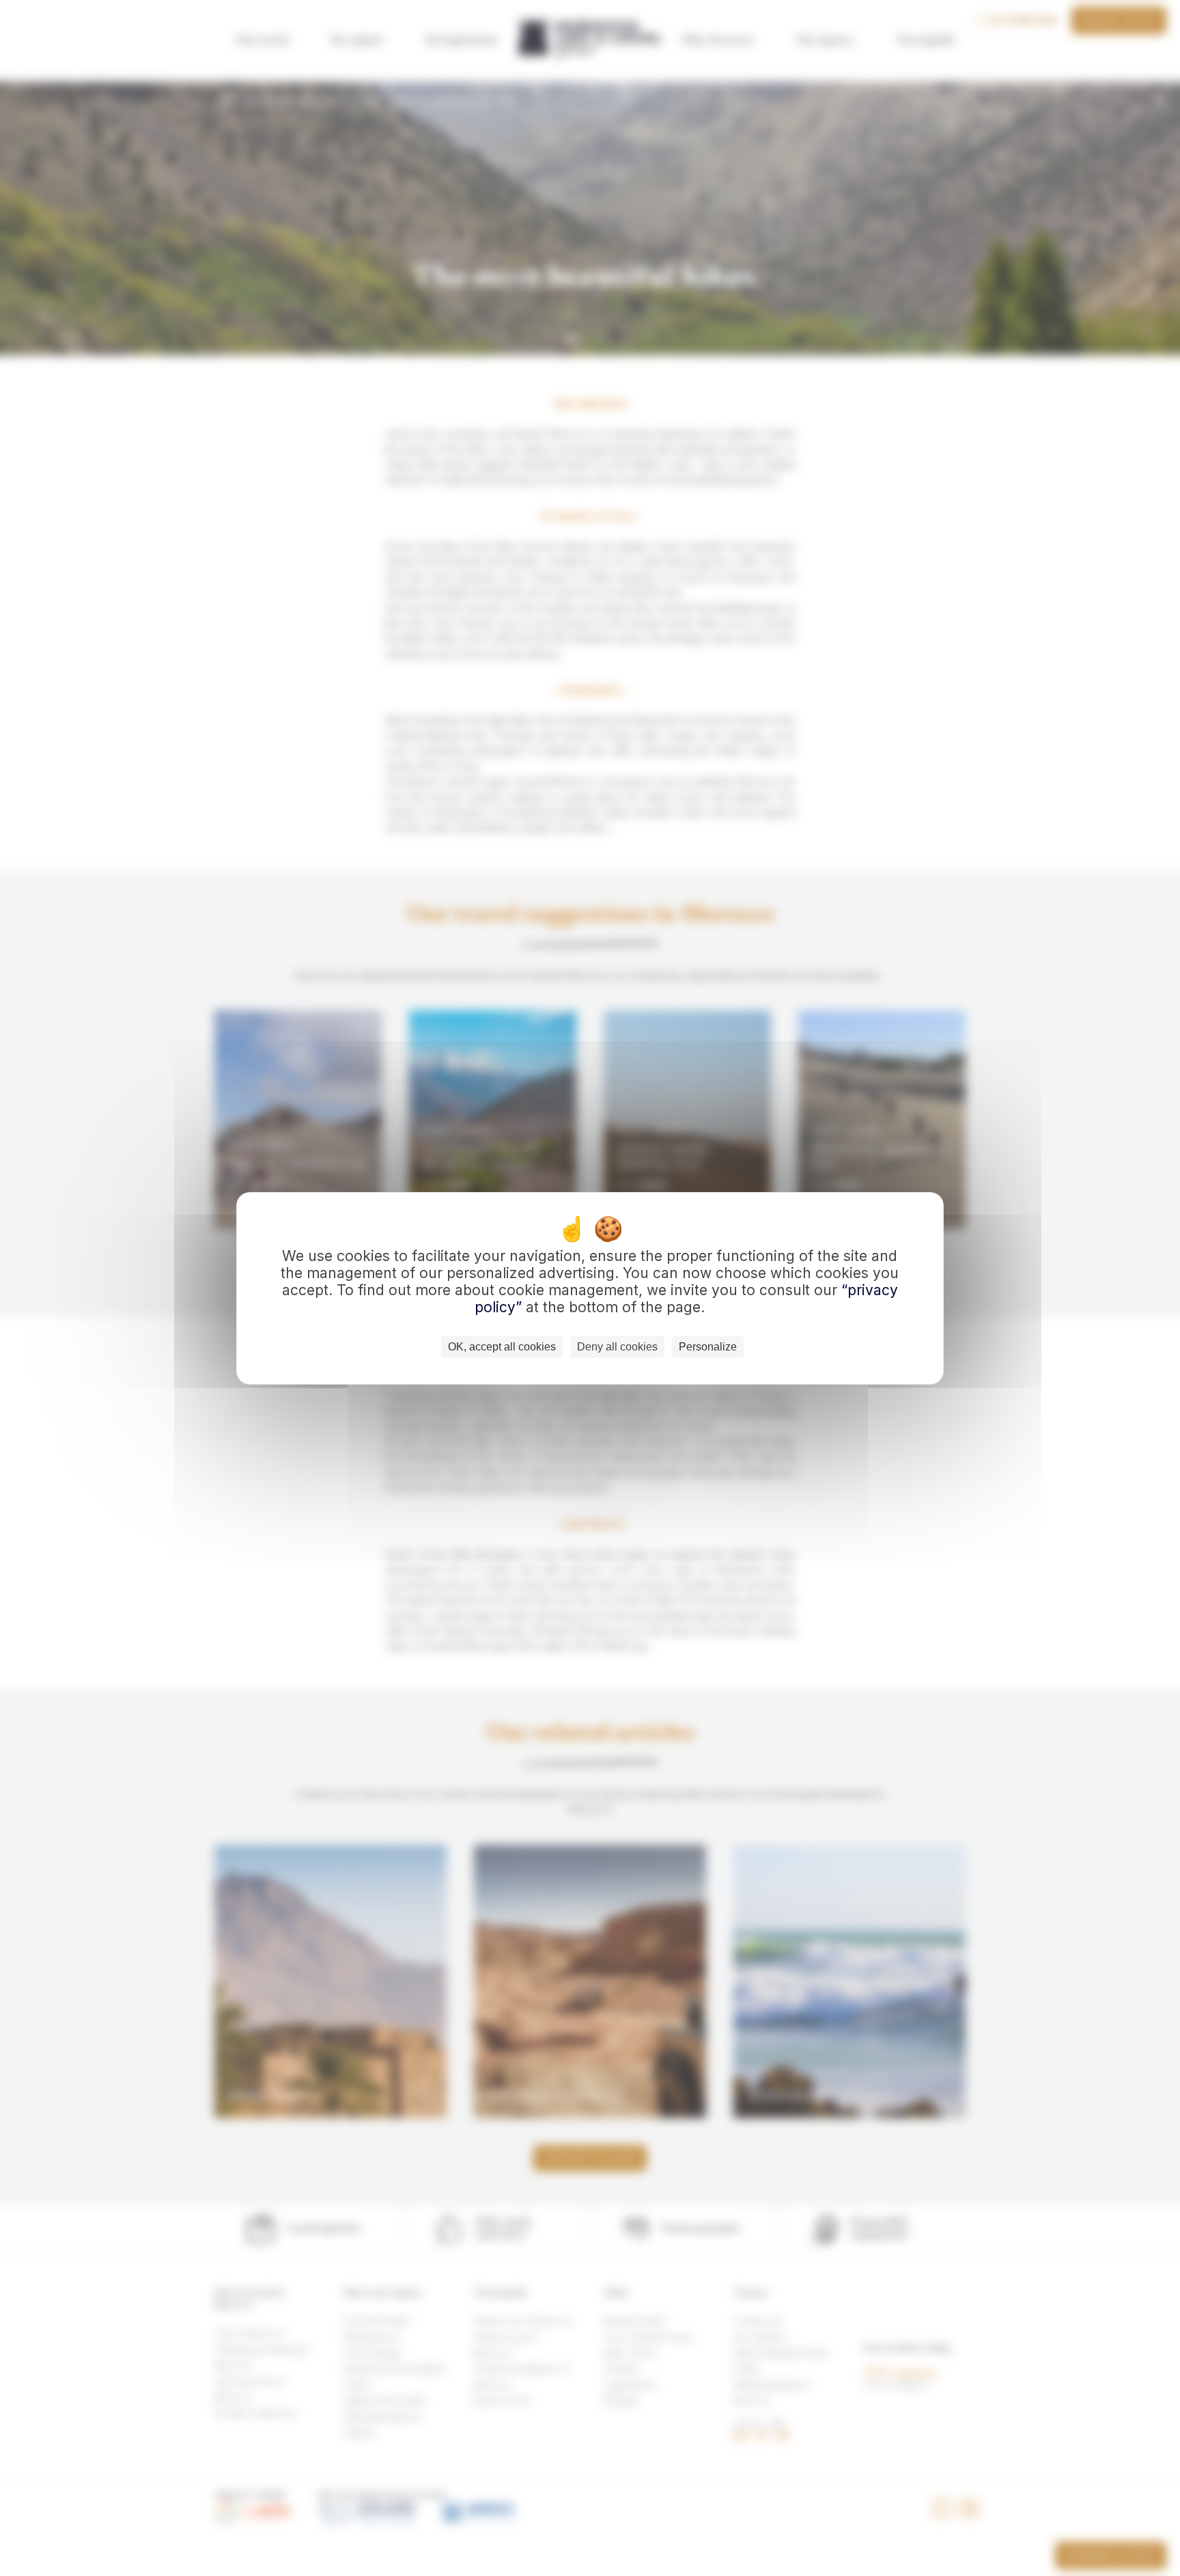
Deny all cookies (617, 1347)
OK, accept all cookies (502, 1347)
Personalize (708, 1347)
